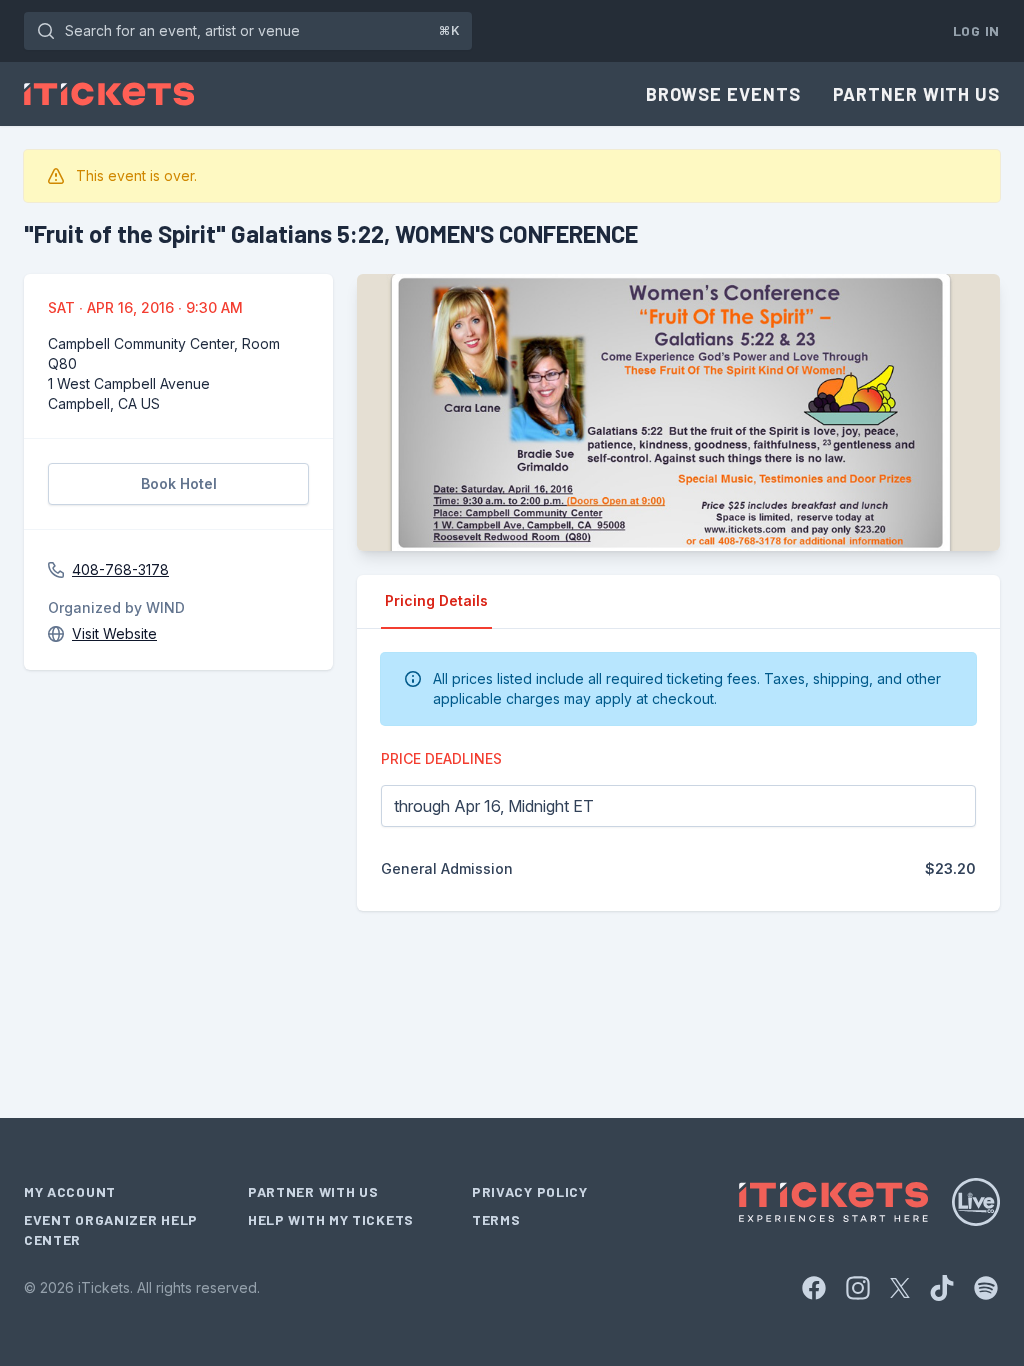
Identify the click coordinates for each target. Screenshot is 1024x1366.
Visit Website (114, 633)
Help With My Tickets (331, 1219)
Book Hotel (179, 483)
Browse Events (723, 94)
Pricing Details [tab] (436, 600)
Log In (976, 30)
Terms (496, 1219)
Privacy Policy (530, 1191)
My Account (70, 1191)
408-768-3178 (120, 569)
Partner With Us (917, 94)
